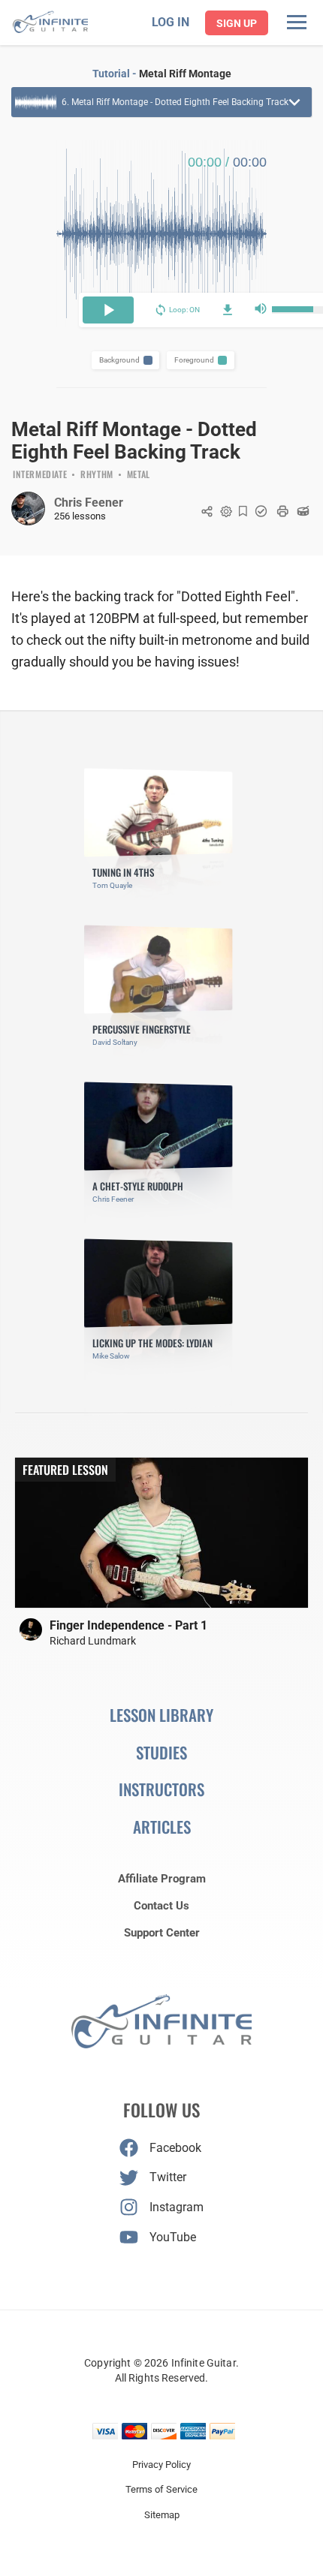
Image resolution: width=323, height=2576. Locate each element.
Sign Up (237, 23)
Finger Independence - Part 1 (128, 1625)
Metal (139, 475)
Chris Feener (89, 503)
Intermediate (40, 475)
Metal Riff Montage (185, 74)
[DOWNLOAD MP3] (228, 310)
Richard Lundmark (93, 1641)
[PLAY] (108, 310)
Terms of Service (161, 2489)
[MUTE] (261, 310)
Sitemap (162, 2515)
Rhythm (97, 475)
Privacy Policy (161, 2465)
